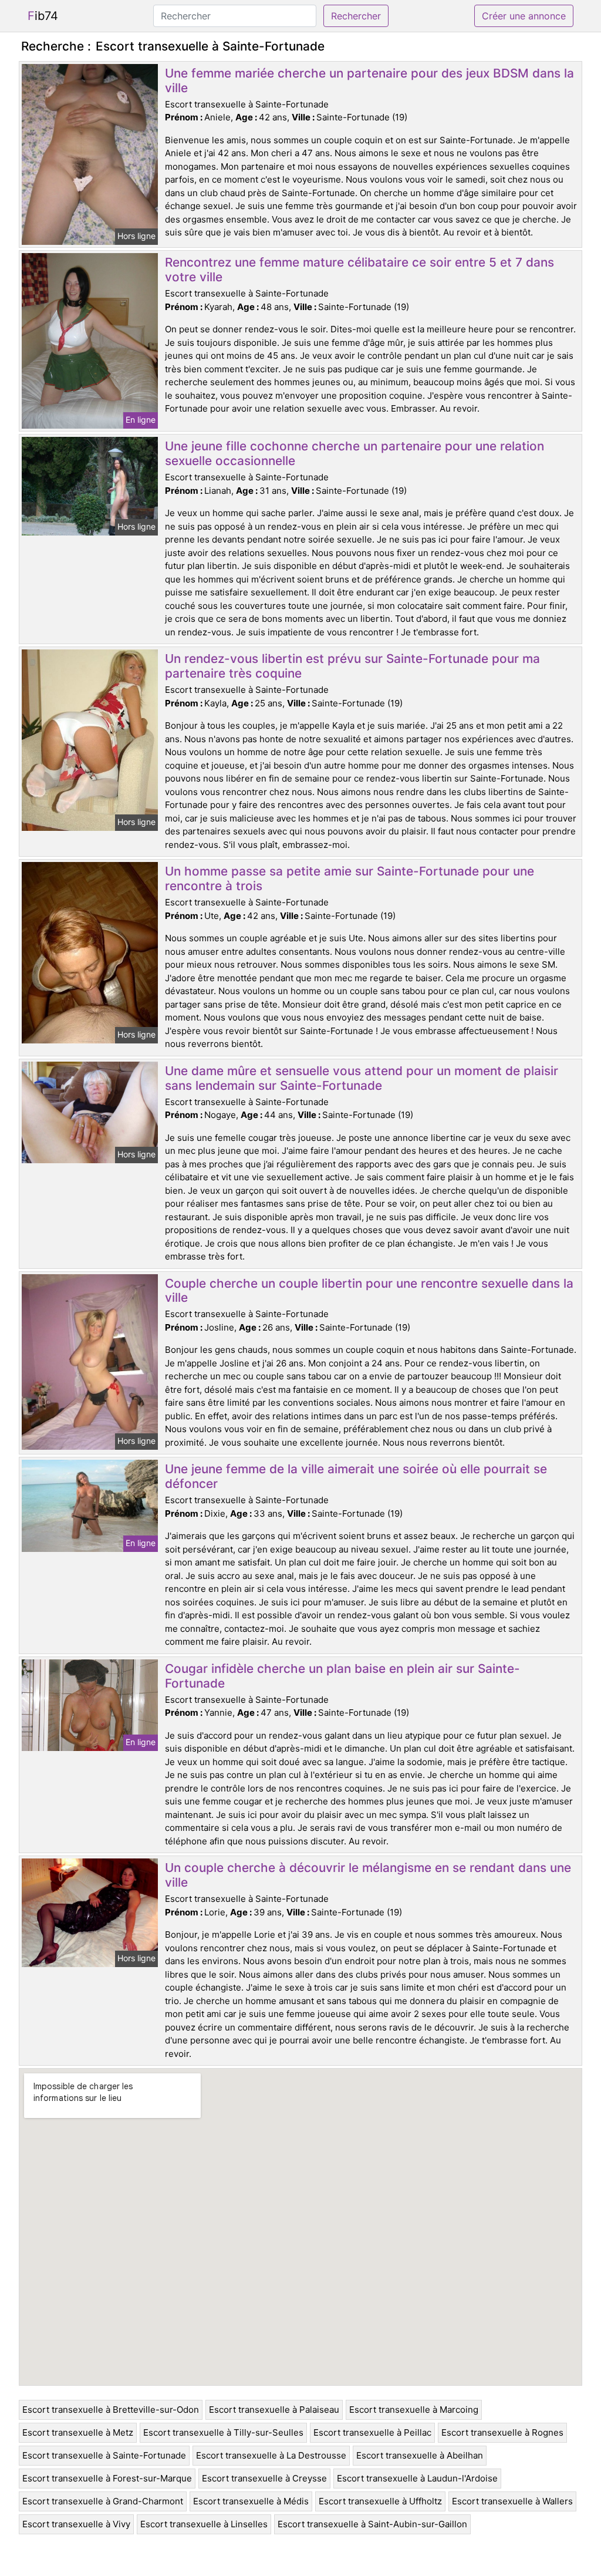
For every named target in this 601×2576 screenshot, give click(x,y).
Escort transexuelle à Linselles (204, 2524)
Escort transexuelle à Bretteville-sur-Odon (111, 2410)
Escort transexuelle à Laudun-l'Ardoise (417, 2478)
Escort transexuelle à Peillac (372, 2432)
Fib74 (43, 16)
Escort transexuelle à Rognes (502, 2432)
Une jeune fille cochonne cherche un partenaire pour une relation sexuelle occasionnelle (354, 453)
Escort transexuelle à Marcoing (414, 2410)
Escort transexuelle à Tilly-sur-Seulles (223, 2432)
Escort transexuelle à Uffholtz (380, 2501)
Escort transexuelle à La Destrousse (271, 2455)
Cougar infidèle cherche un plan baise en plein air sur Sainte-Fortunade (342, 1676)
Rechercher (356, 16)
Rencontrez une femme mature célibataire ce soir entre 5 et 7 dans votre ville (359, 270)
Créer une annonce (524, 16)
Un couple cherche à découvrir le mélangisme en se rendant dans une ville (368, 1875)
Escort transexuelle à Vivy (76, 2524)
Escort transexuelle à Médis (251, 2501)
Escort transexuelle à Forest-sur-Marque (107, 2478)
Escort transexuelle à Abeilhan (420, 2455)
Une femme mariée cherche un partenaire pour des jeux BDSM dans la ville (369, 80)
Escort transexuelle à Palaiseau (274, 2410)
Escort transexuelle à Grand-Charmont (103, 2501)
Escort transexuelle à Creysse (264, 2478)
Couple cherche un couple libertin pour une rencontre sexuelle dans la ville (369, 1291)
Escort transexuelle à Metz (78, 2432)
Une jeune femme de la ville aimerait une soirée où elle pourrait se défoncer (356, 1476)
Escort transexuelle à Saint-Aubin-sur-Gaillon (372, 2524)
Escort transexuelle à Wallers (512, 2501)
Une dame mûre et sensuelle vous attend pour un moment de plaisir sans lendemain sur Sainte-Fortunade (362, 1078)
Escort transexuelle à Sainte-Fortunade (104, 2455)
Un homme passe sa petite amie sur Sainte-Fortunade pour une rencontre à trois (350, 878)
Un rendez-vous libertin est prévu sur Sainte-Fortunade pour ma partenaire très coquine (352, 666)
